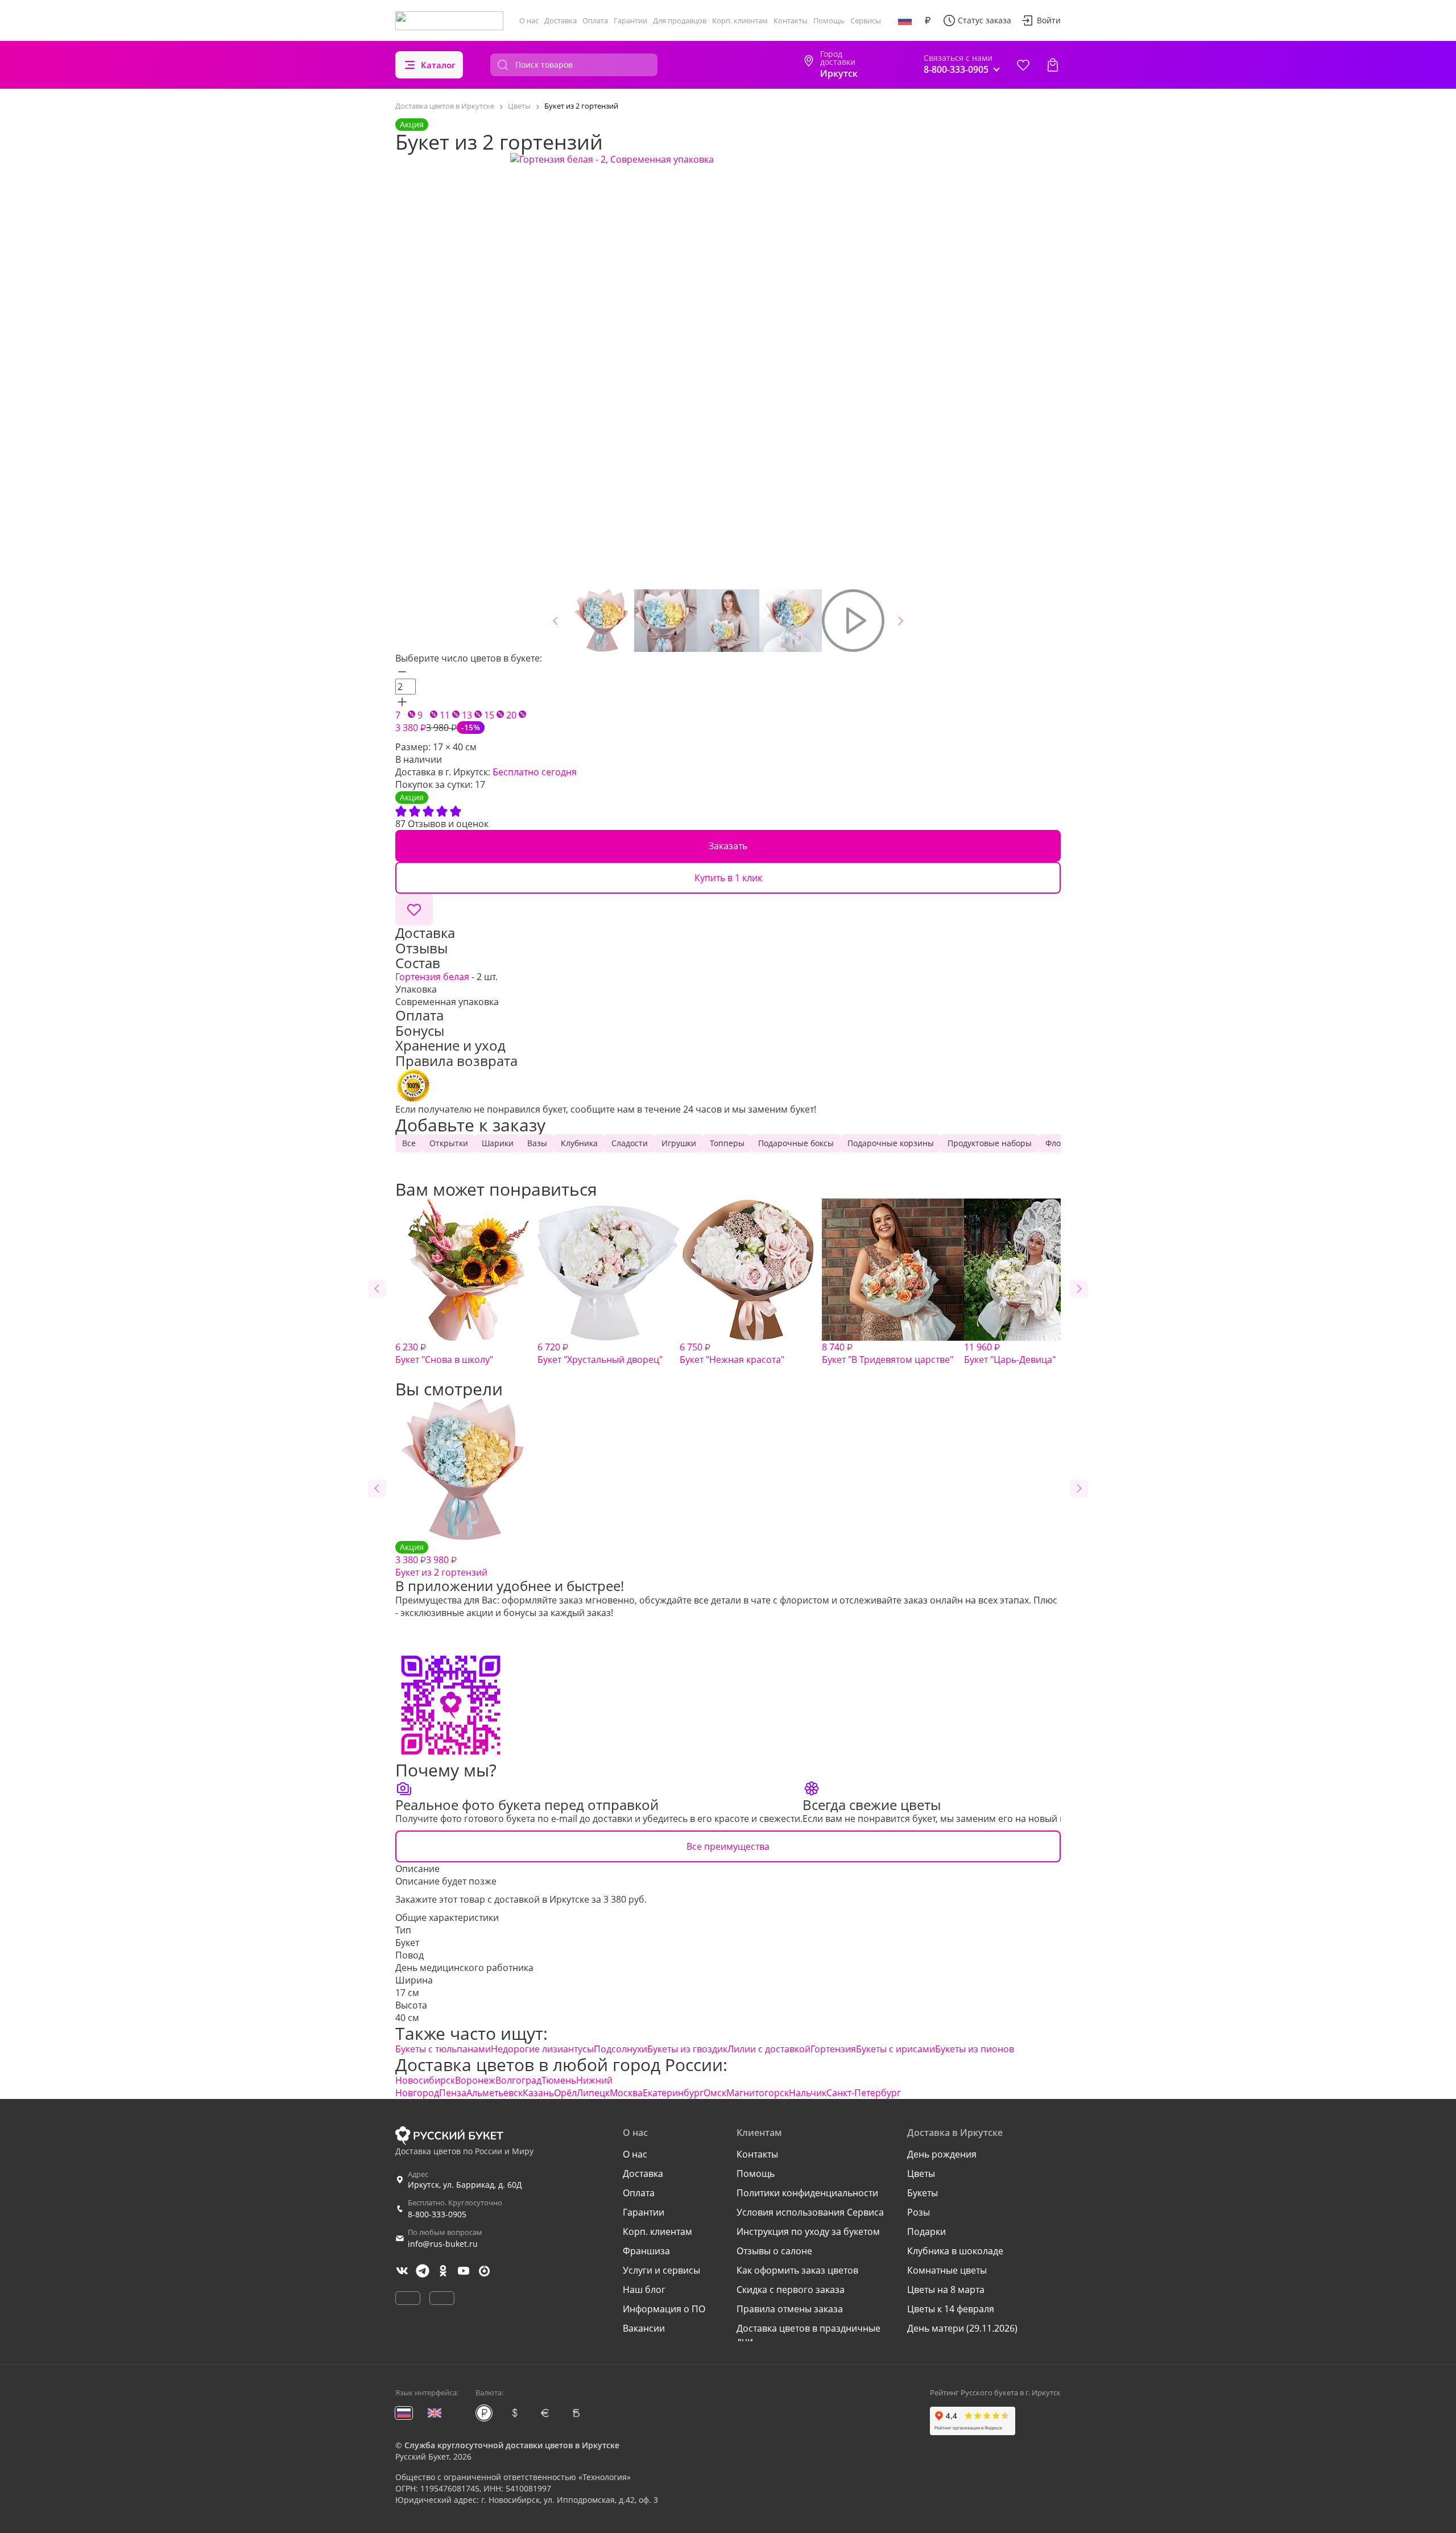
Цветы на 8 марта (946, 2290)
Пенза (453, 2093)
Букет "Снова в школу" (444, 1353)
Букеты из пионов (975, 2049)
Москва (626, 2093)
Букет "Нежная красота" (732, 1353)
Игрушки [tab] (679, 1143)
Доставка (561, 20)
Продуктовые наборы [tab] (990, 1143)
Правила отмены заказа (790, 2309)
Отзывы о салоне (774, 2251)
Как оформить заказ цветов (797, 2270)
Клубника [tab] (579, 1143)
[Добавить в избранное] (414, 910)
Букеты (923, 2193)
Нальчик (808, 2093)
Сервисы (866, 20)
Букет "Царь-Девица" (1010, 1353)
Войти (1049, 20)
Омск (715, 2093)
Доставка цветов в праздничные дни (808, 2334)
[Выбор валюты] (928, 20)
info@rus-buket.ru (443, 2244)
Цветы (921, 2173)
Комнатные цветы (947, 2270)
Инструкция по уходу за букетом (808, 2232)
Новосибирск (425, 2080)
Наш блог (644, 2290)
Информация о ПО (664, 2309)
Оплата (595, 20)
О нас (529, 20)
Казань (538, 2093)
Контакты (791, 20)
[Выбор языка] (905, 20)
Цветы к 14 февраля (951, 2309)
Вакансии (644, 2328)
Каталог (438, 65)
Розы (919, 2212)
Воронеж (475, 2080)
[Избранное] (1023, 65)
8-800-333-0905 (437, 2214)
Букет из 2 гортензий (441, 1560)
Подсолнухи (621, 2049)
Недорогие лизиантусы (542, 2049)
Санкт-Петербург (864, 2093)
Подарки (926, 2232)
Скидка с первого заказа (791, 2290)
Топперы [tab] (727, 1143)
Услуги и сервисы (661, 2270)
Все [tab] (409, 1143)
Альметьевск (495, 2093)
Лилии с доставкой (769, 2049)
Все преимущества (728, 1846)
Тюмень (559, 2080)
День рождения (942, 2154)
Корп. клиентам (740, 20)
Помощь (829, 20)
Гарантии (630, 20)
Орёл (565, 2093)
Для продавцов (680, 20)
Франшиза (646, 2251)
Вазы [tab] (537, 1143)
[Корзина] (1053, 65)
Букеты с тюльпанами (443, 2049)
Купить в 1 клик (728, 878)
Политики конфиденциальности (807, 2193)
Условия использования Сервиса (810, 2212)
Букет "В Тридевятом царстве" (888, 1353)
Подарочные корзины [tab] (891, 1143)
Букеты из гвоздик (687, 2049)
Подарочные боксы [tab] (796, 1143)
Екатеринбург (673, 2093)
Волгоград (518, 2080)
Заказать (728, 846)
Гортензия (833, 2049)
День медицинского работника (464, 1968)
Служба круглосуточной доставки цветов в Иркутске (512, 2445)
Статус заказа (985, 20)
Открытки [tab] (449, 1143)
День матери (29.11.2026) (962, 2328)
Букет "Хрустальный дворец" (600, 1353)
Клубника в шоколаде (955, 2251)
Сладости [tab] (630, 1143)
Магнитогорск (758, 2093)
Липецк (593, 2093)
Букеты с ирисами (895, 2049)
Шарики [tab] (498, 1143)
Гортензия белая (432, 977)
